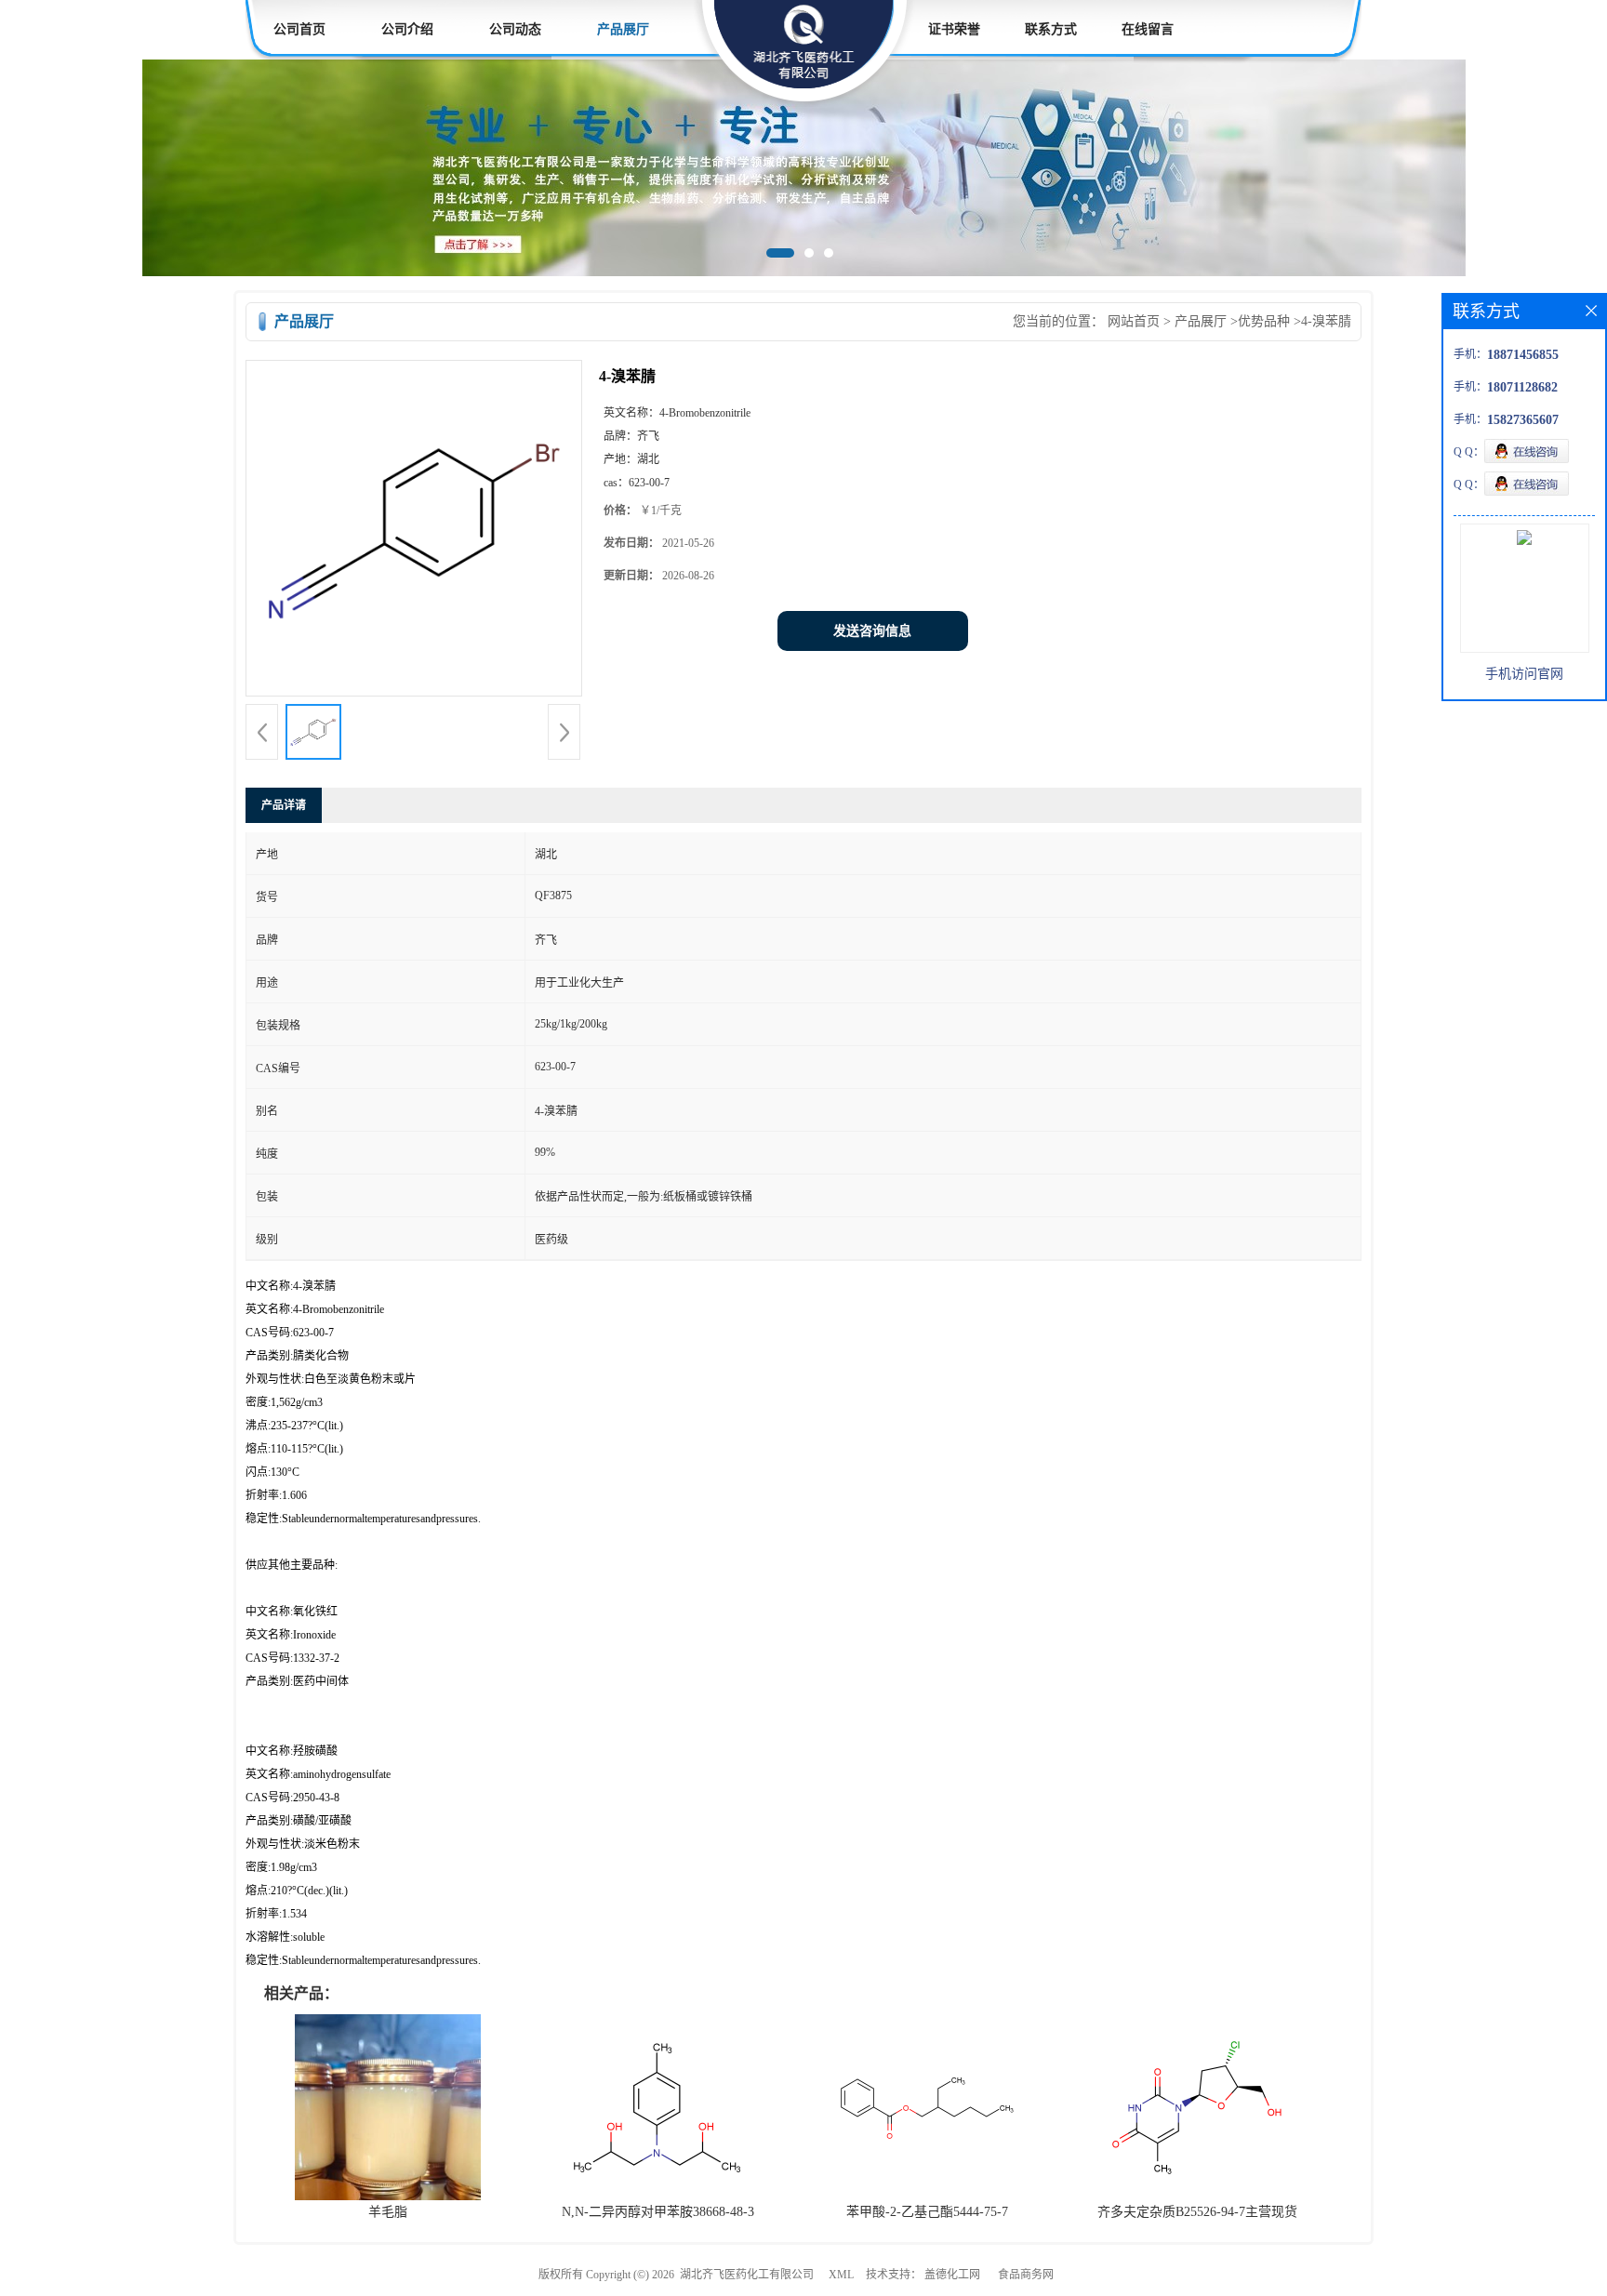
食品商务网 (1026, 2275)
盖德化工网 (952, 2275)
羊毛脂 (388, 2212)
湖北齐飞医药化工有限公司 (747, 2275)
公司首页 (299, 29)
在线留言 (1148, 29)
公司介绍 (407, 29)
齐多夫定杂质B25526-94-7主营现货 (1197, 2212)
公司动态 (515, 29)
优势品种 (1264, 321)
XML (841, 2275)
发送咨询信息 (872, 631)
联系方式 (1051, 29)
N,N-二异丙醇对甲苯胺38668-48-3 (658, 2212)
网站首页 (1134, 321)
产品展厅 (623, 29)
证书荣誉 (954, 29)
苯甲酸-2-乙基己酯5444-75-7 (927, 2212)
